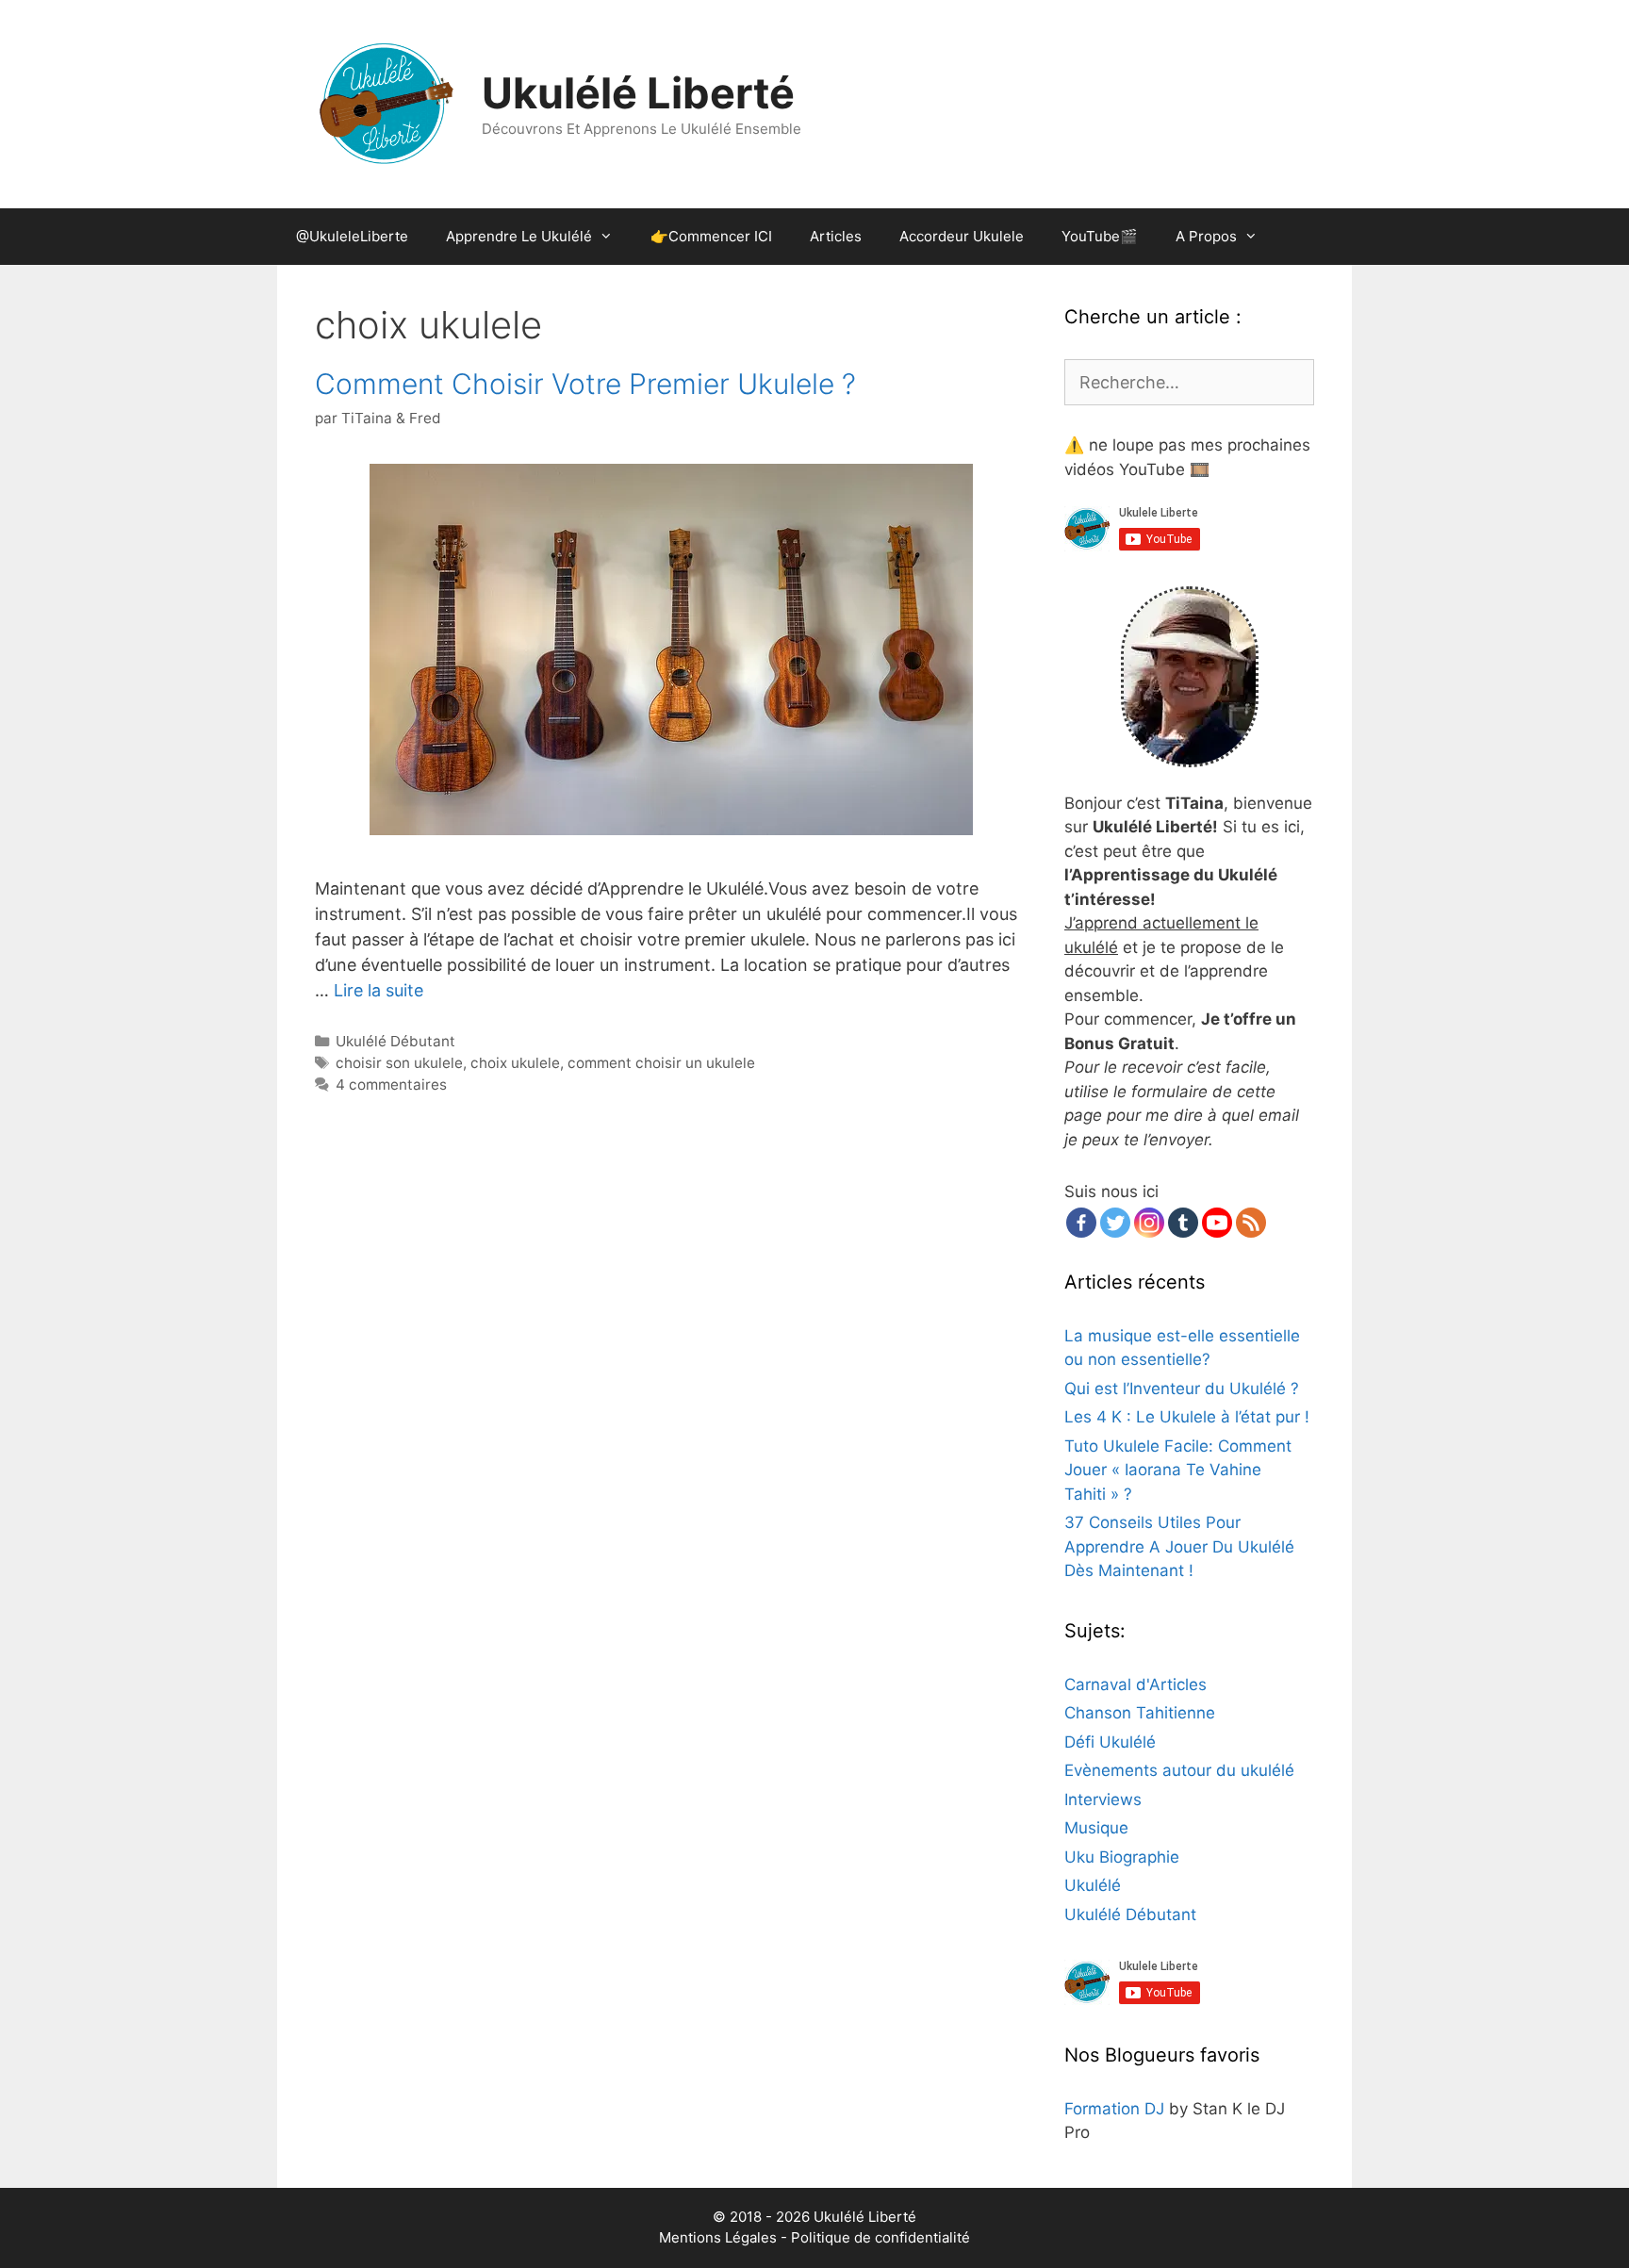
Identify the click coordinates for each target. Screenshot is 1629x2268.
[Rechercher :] (1189, 383)
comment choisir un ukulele (661, 1063)
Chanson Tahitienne (1140, 1713)
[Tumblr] (1183, 1223)
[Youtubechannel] (1217, 1223)
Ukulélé (1093, 1885)
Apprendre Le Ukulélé (519, 236)
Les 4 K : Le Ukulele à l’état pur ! (1187, 1417)
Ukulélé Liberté (638, 93)
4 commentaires (391, 1085)
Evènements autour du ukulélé (1179, 1770)
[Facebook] (1081, 1223)
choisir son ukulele (399, 1063)
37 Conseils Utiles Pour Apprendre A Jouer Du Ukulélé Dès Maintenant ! (1179, 1546)
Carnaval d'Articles (1135, 1685)
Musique (1096, 1828)
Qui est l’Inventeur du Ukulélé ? (1182, 1389)
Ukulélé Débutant (395, 1041)
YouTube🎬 (1100, 236)
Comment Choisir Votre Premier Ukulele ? (585, 384)
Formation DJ (1114, 2109)
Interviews (1103, 1800)
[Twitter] (1115, 1223)
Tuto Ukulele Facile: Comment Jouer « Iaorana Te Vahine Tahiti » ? (1178, 1470)
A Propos (1206, 236)
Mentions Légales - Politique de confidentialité (814, 2237)
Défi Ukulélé (1110, 1742)
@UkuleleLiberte (352, 236)
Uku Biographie (1122, 1857)
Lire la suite (378, 990)
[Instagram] (1149, 1223)
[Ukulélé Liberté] (386, 103)
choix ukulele (515, 1063)
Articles (836, 236)
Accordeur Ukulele (962, 236)
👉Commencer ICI (711, 236)
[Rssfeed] (1251, 1223)
